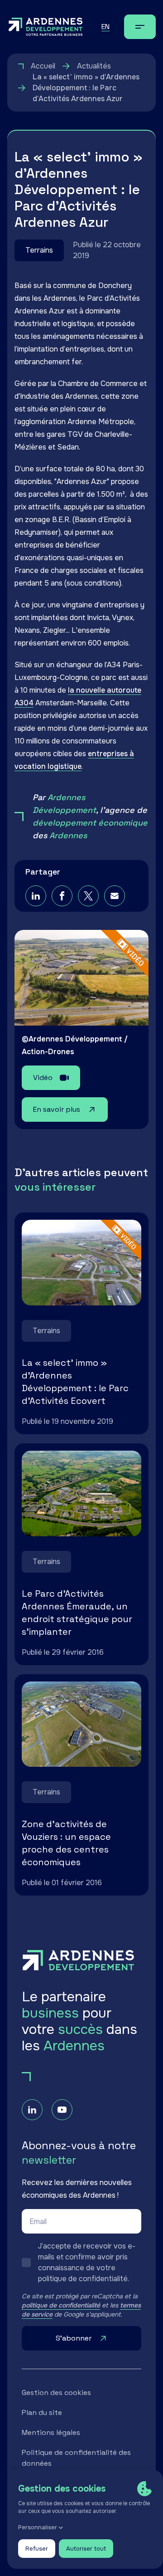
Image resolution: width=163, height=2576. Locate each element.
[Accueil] (46, 27)
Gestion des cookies (56, 2393)
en (105, 27)
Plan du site (42, 2412)
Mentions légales (51, 2432)
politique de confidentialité (61, 2305)
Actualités (94, 66)
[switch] (81, 2263)
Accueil (43, 66)
